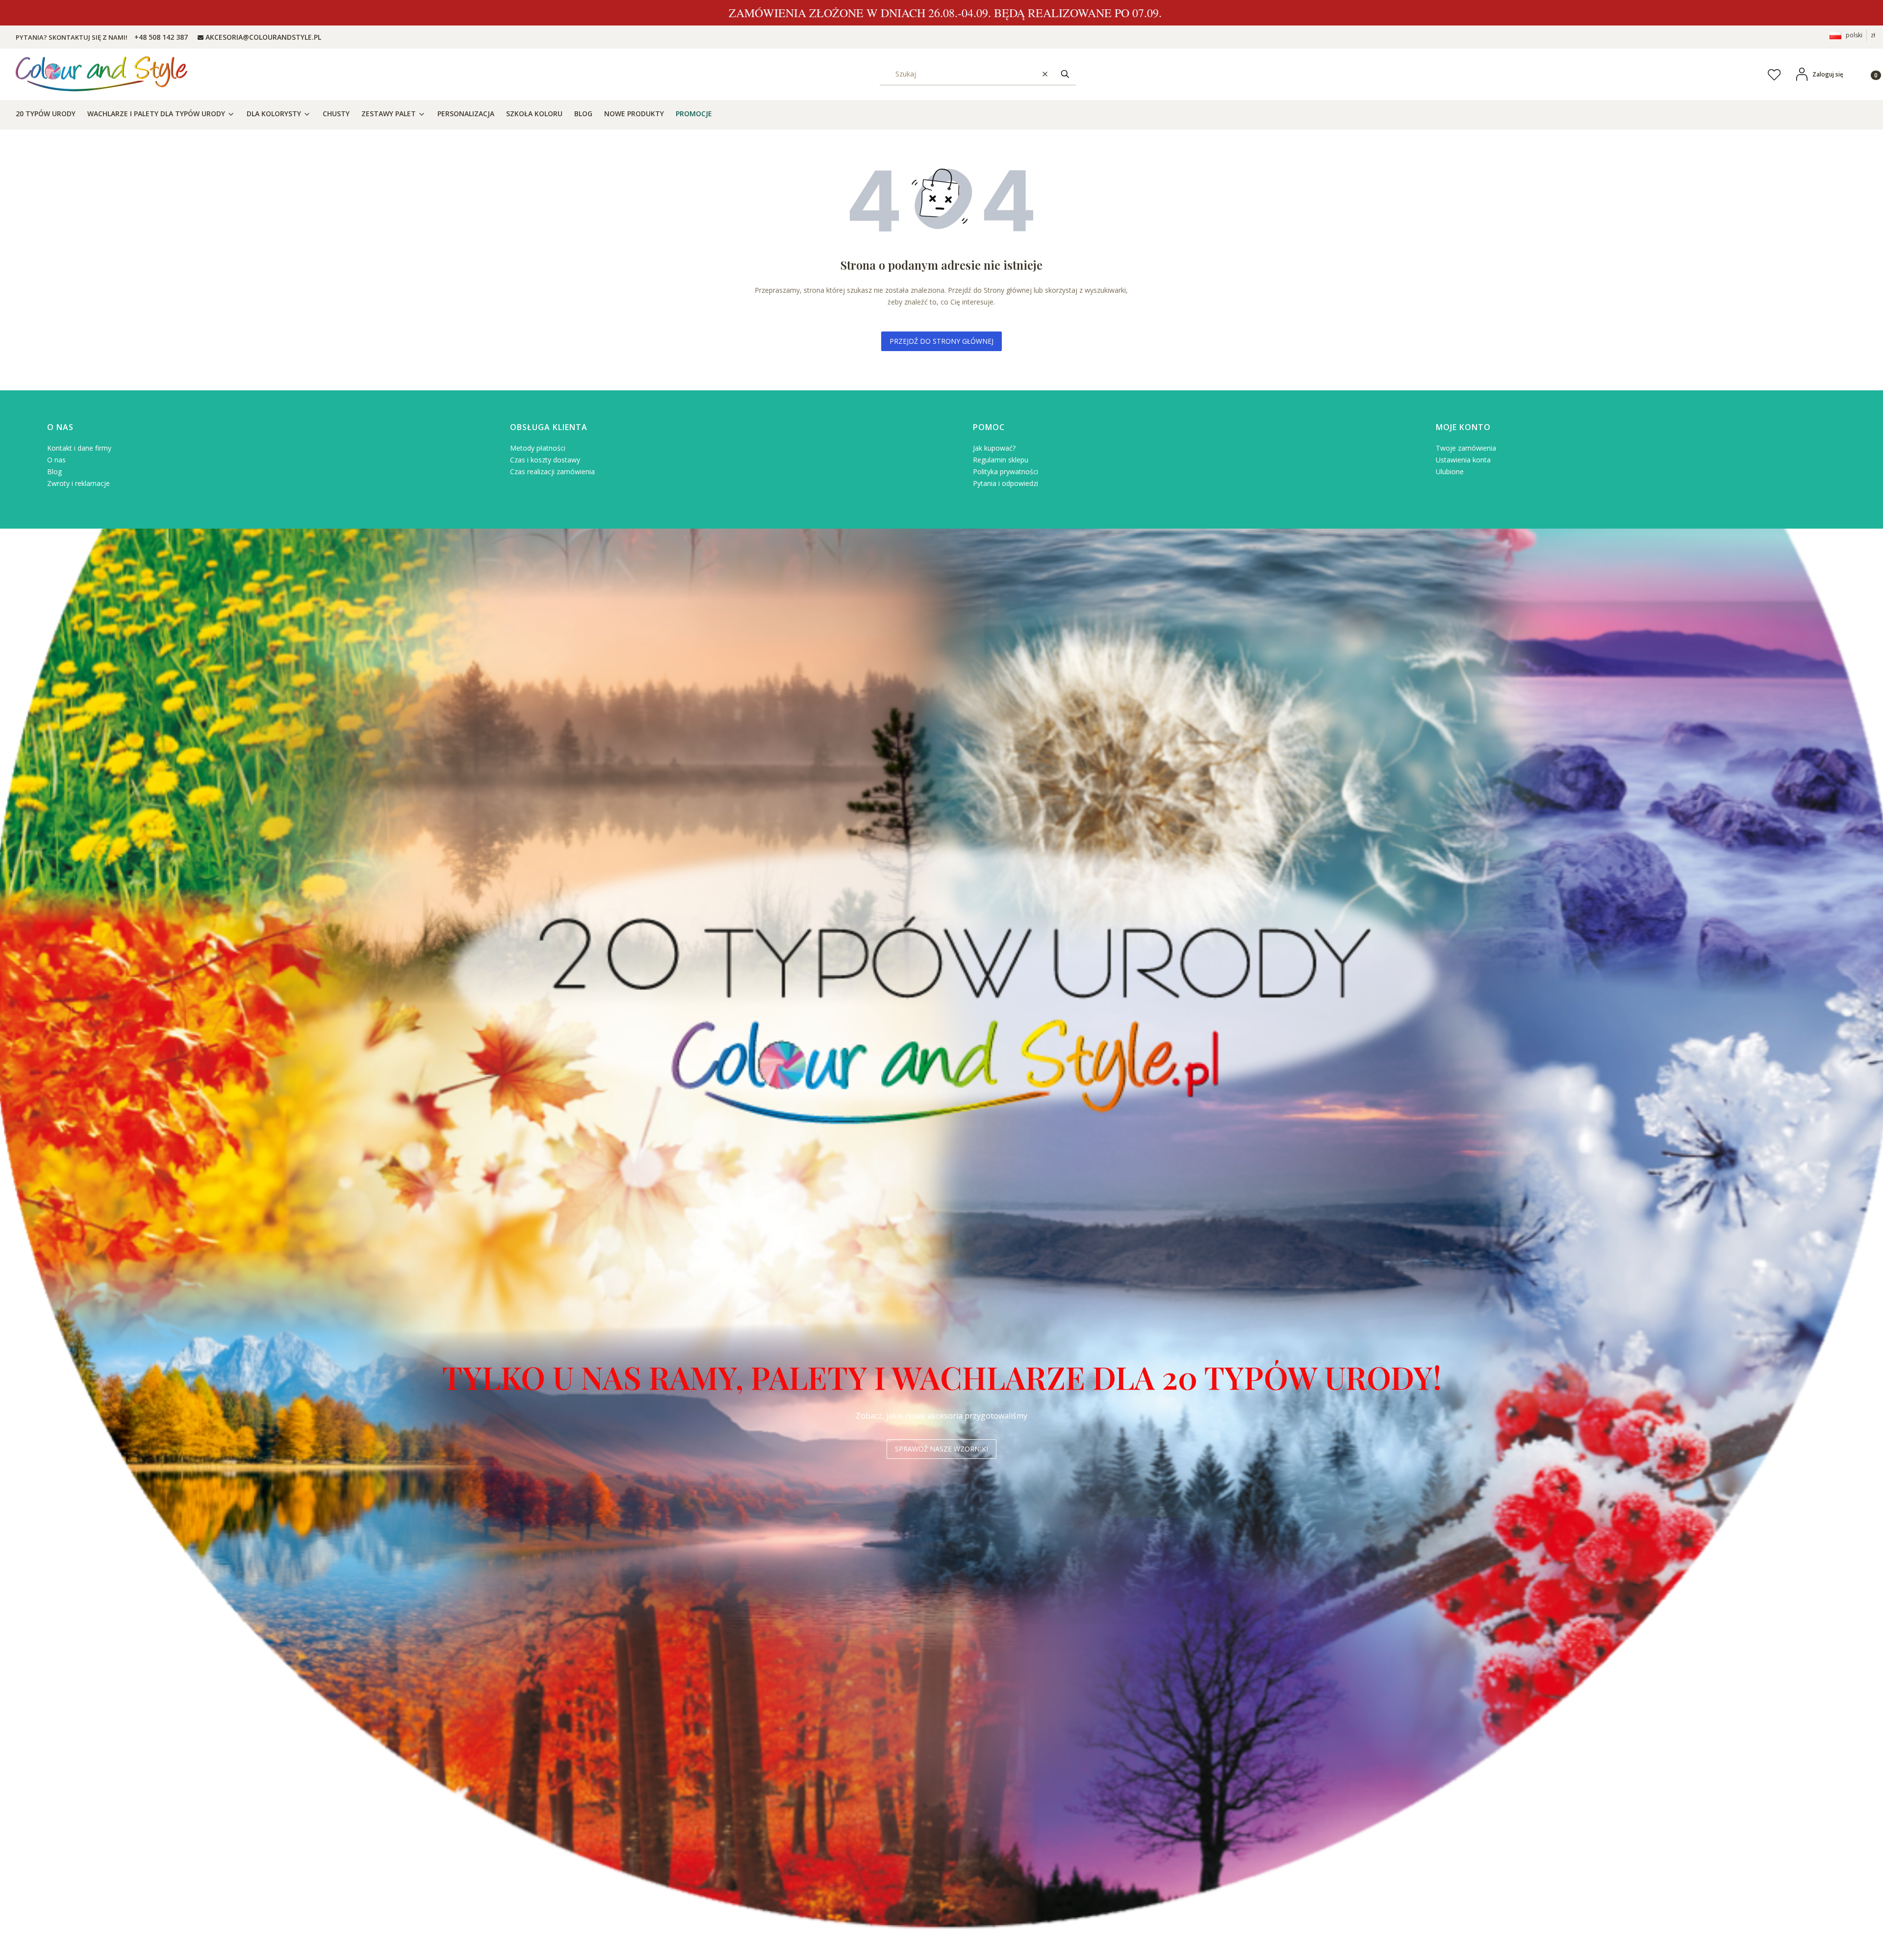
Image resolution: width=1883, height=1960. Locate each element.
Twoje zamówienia (1466, 448)
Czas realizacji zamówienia (552, 471)
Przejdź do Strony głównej (941, 341)
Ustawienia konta (1463, 460)
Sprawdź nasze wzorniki (941, 1449)
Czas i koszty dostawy (545, 460)
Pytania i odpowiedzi (1005, 483)
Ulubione (1450, 471)
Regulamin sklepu (1001, 460)
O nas (56, 460)
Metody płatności (538, 448)
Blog (54, 471)
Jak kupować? (994, 448)
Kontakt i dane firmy (79, 448)
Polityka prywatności (1005, 471)
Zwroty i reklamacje (78, 483)
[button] (1065, 74)
